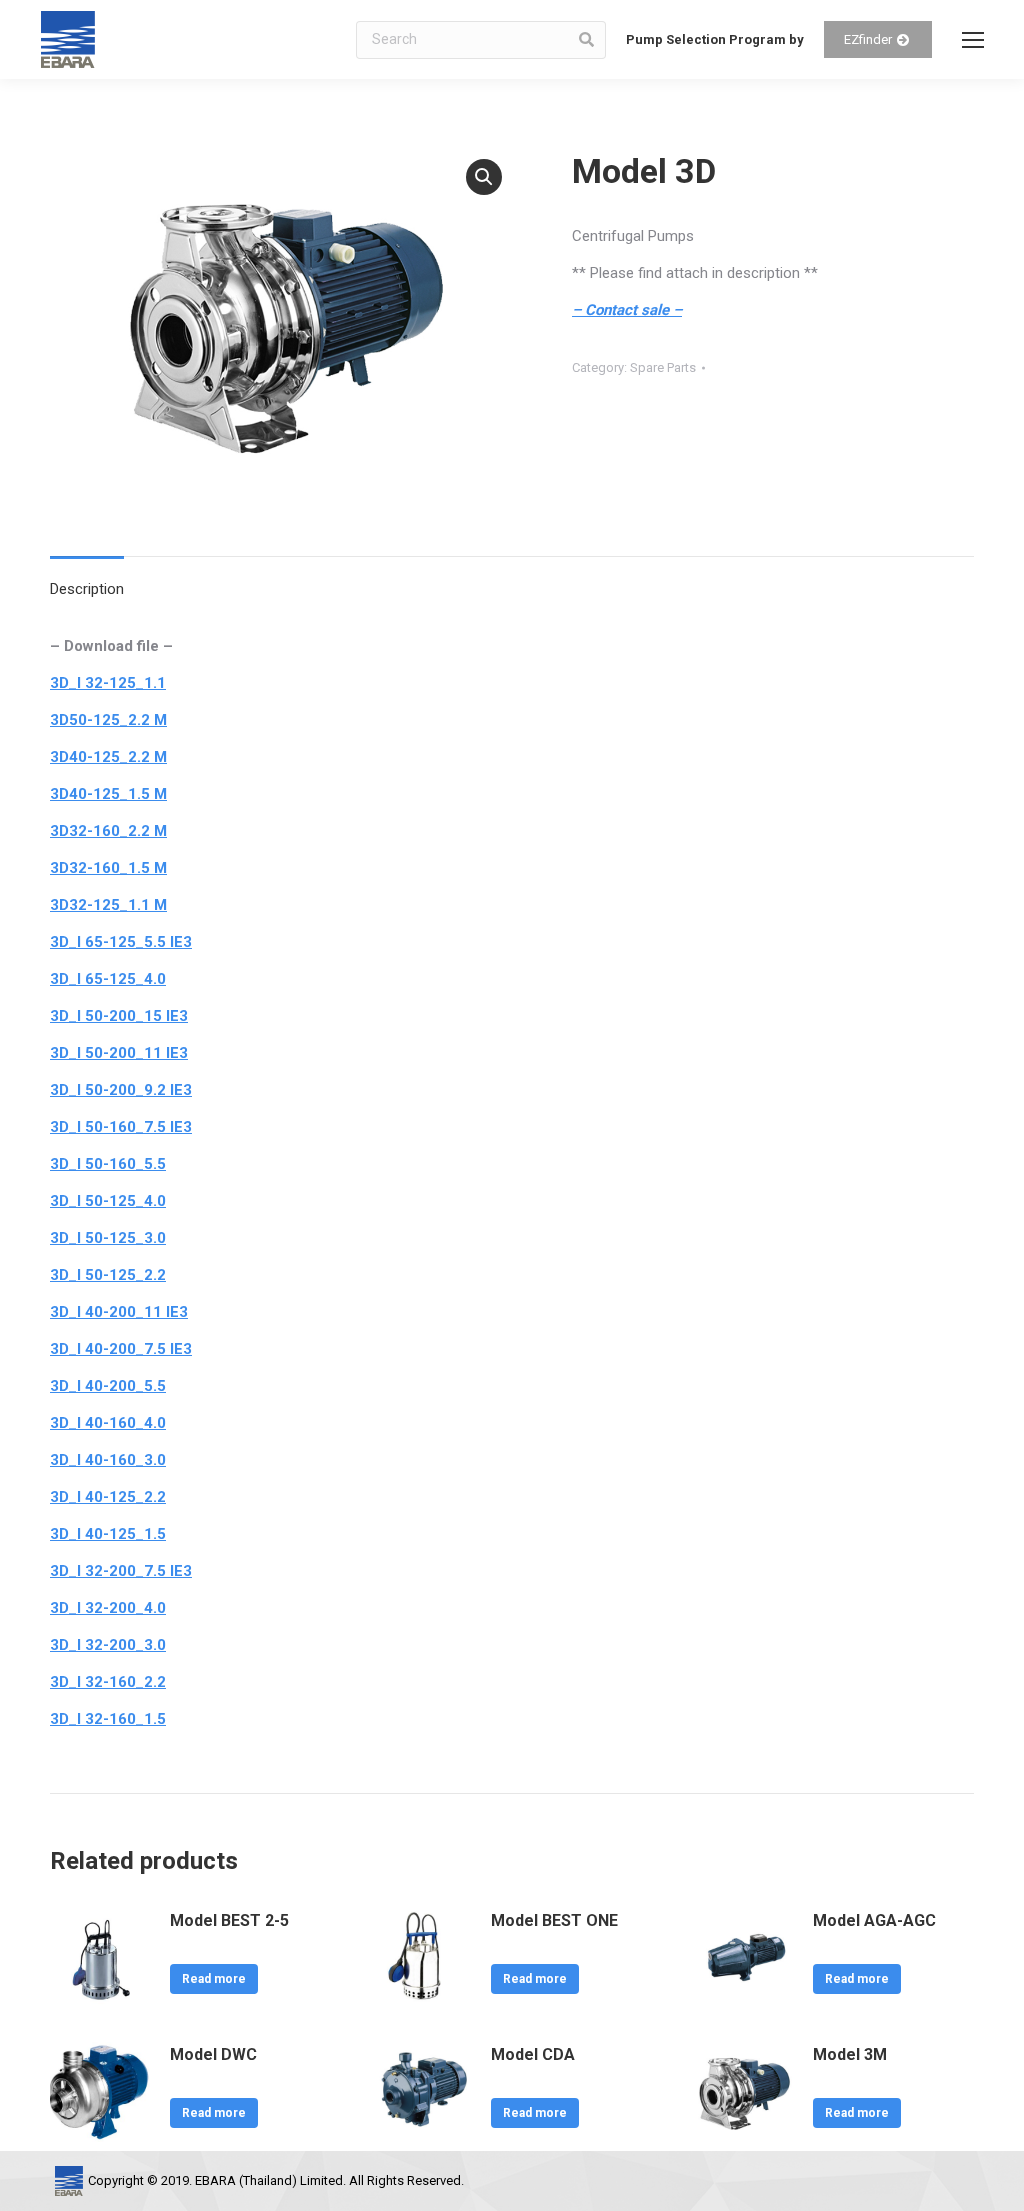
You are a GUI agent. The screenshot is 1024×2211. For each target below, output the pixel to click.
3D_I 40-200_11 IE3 (119, 1312)
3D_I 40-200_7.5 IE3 (121, 1349)
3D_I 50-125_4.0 (108, 1201)
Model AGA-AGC (874, 1920)
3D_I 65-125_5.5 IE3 (121, 942)
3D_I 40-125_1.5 (108, 1534)
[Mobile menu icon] (973, 40)
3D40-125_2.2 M (108, 757)
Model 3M (850, 2054)
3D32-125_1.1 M (108, 905)
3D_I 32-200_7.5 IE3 (121, 1571)
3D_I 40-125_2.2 (108, 1497)
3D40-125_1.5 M (108, 794)
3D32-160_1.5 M (108, 868)
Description (87, 589)
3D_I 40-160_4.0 (108, 1423)
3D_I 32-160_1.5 (108, 1719)
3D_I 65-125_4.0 (108, 979)
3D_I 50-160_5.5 (108, 1164)
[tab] (87, 579)
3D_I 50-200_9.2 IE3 (121, 1090)
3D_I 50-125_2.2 (108, 1275)
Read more (214, 1979)
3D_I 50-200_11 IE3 (119, 1053)
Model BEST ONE (554, 1920)
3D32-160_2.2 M (108, 831)
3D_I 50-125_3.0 (108, 1238)
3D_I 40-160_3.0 (108, 1460)
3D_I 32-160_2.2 (108, 1682)
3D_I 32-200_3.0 (108, 1645)
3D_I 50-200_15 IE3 (119, 1016)
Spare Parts (663, 367)
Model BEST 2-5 (229, 1920)
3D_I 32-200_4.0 (108, 1608)
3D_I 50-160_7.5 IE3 (121, 1127)
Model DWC (213, 2054)
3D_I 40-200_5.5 (108, 1386)
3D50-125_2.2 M (108, 720)
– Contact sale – (627, 310)
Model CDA (533, 2054)
